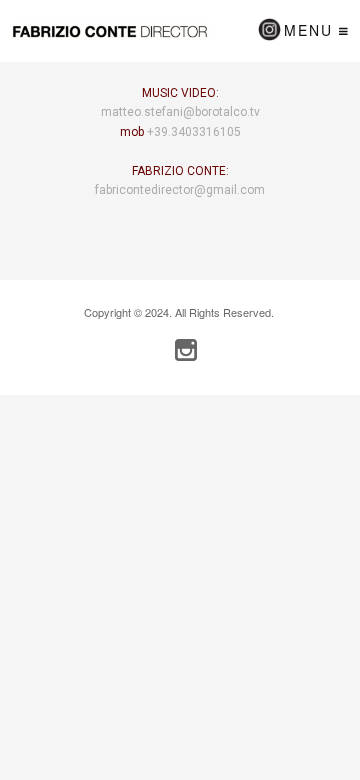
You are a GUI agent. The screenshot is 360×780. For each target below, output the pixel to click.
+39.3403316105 (194, 132)
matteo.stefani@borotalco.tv (180, 112)
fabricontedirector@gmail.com (180, 190)
